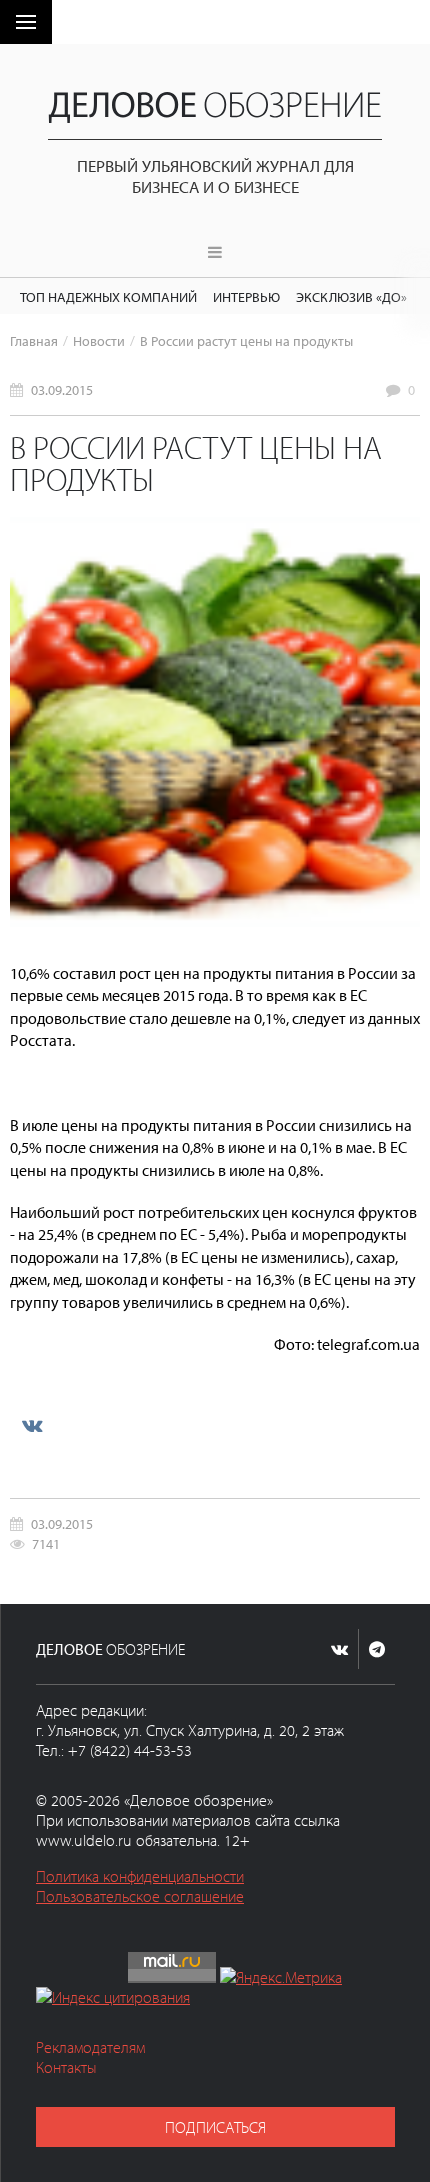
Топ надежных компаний (108, 296)
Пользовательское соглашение (140, 1896)
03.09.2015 (62, 389)
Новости (99, 340)
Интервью (246, 296)
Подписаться (215, 2127)
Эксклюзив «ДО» (351, 296)
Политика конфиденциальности (140, 1876)
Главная (34, 340)
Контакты (66, 2067)
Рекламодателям (90, 2047)
